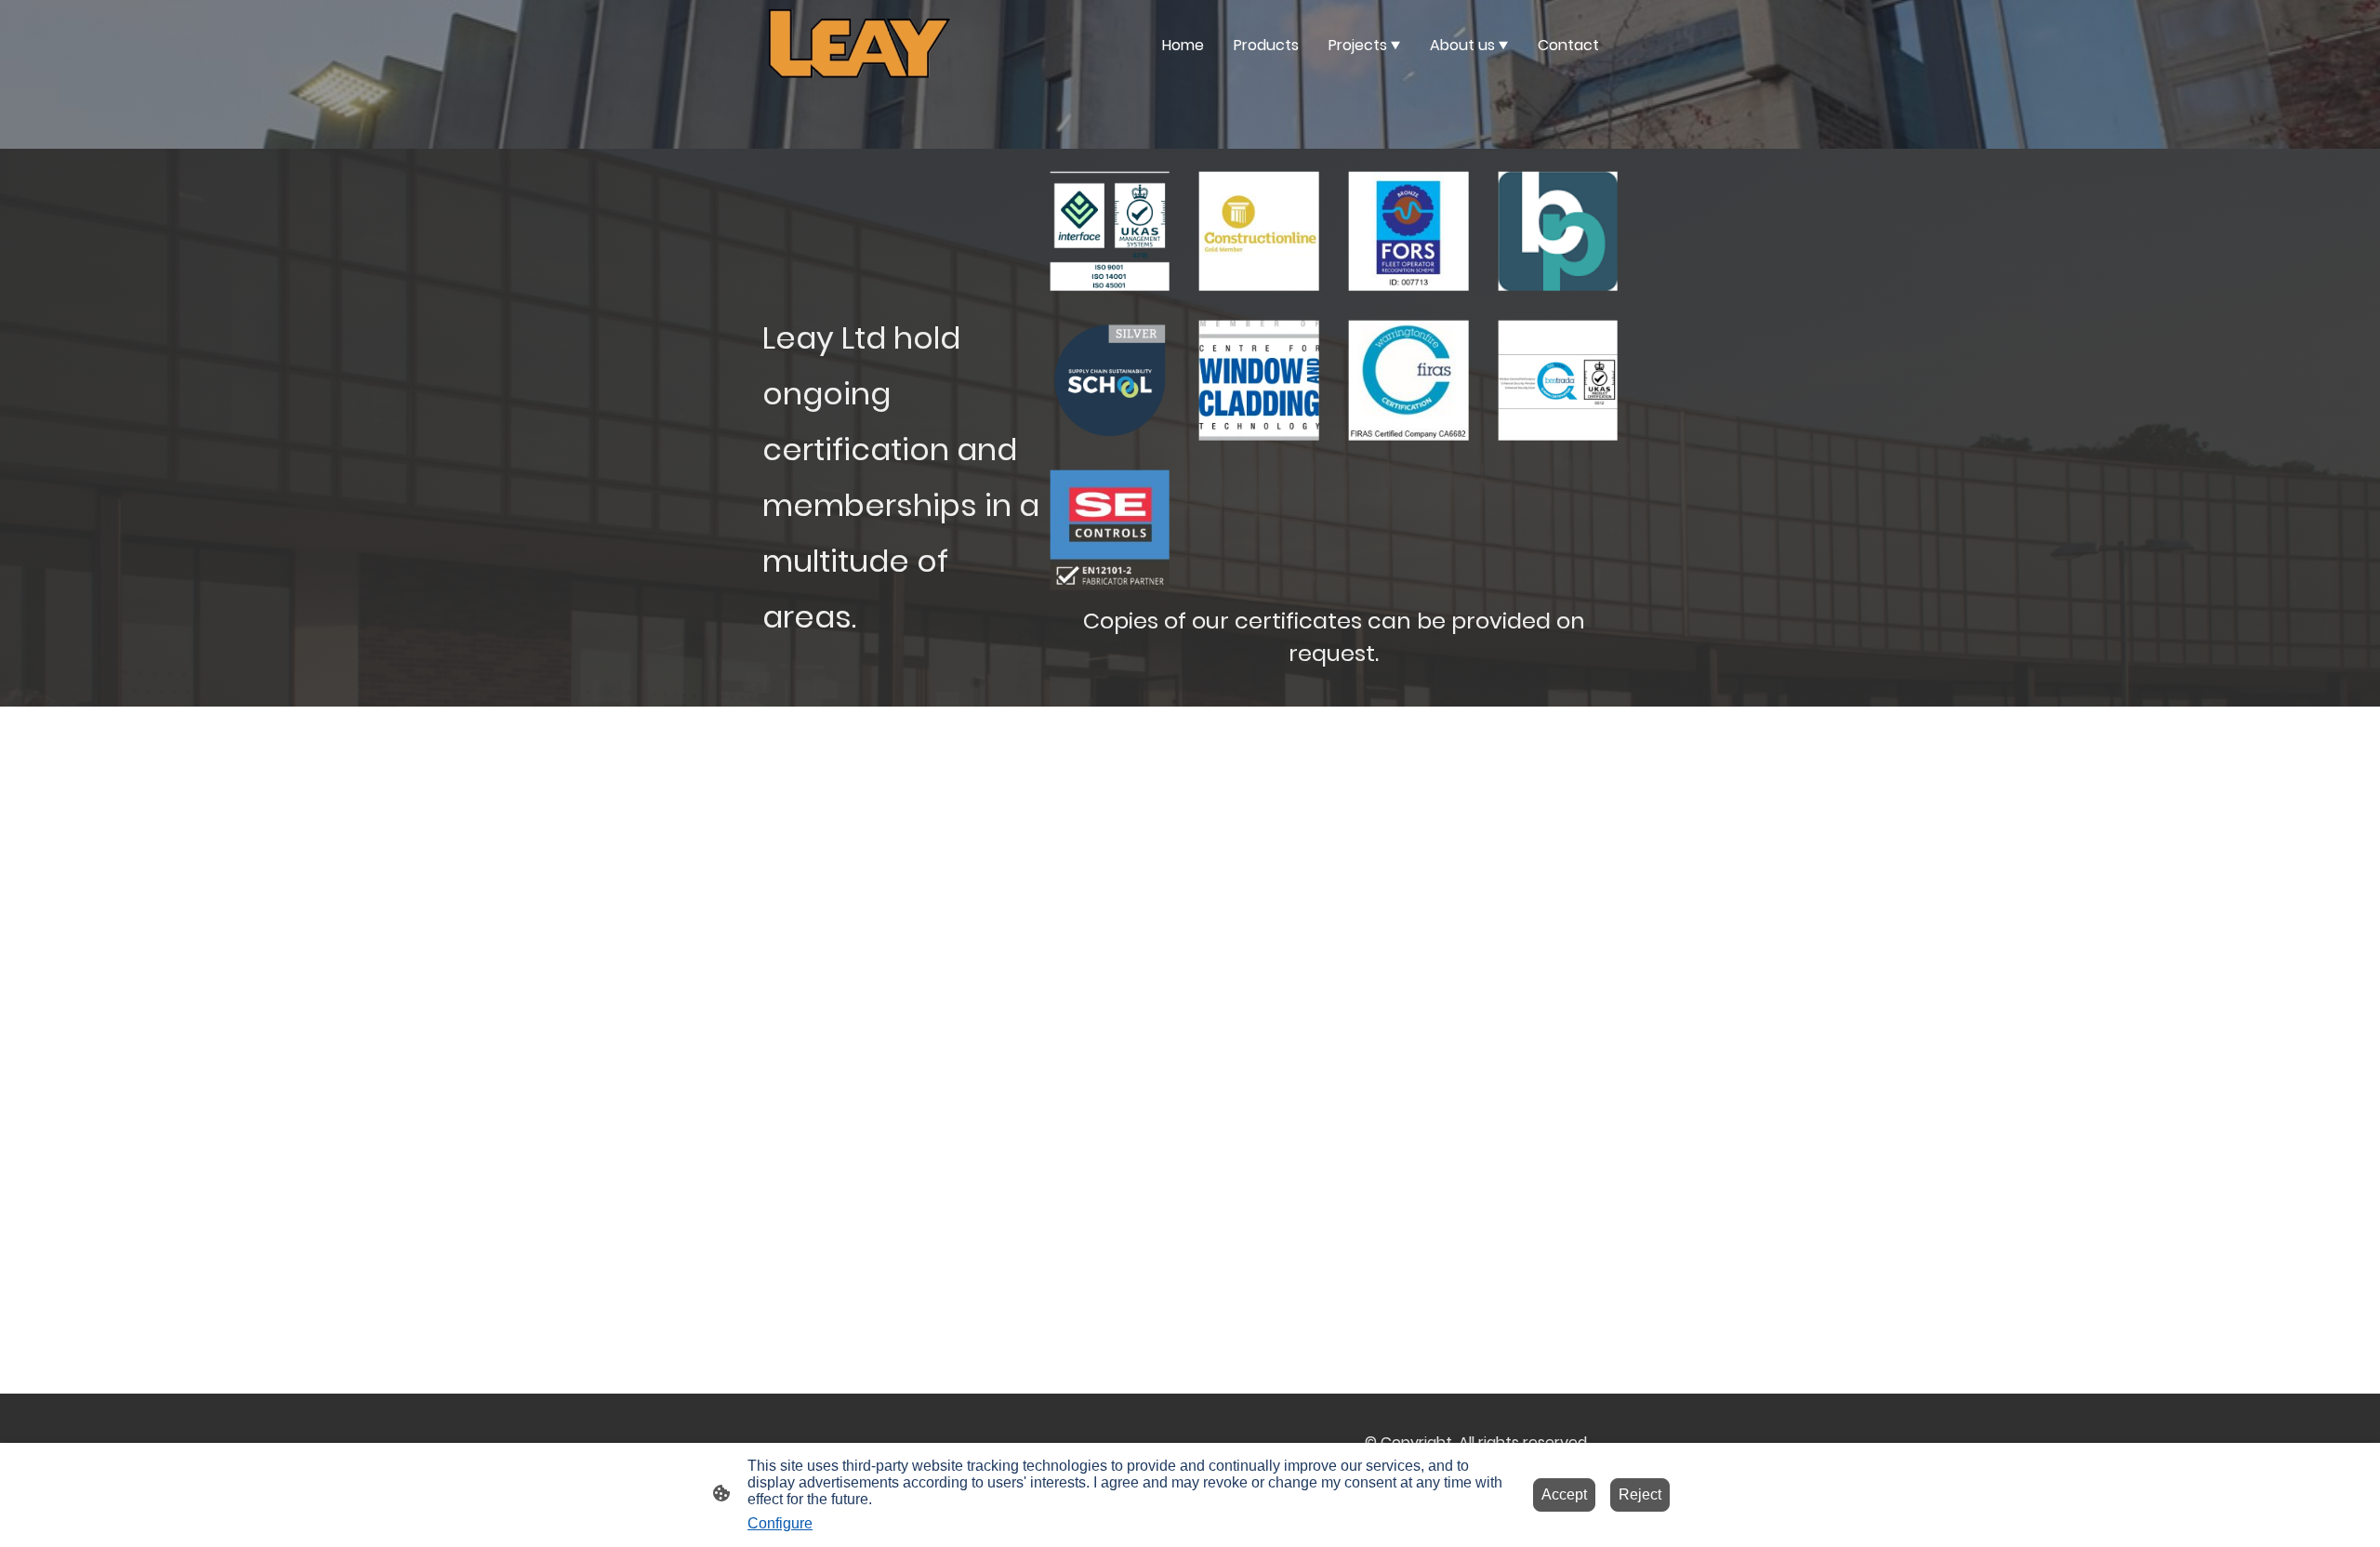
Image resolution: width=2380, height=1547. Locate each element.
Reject (1640, 1494)
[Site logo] (859, 45)
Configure (780, 1523)
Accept (1564, 1494)
